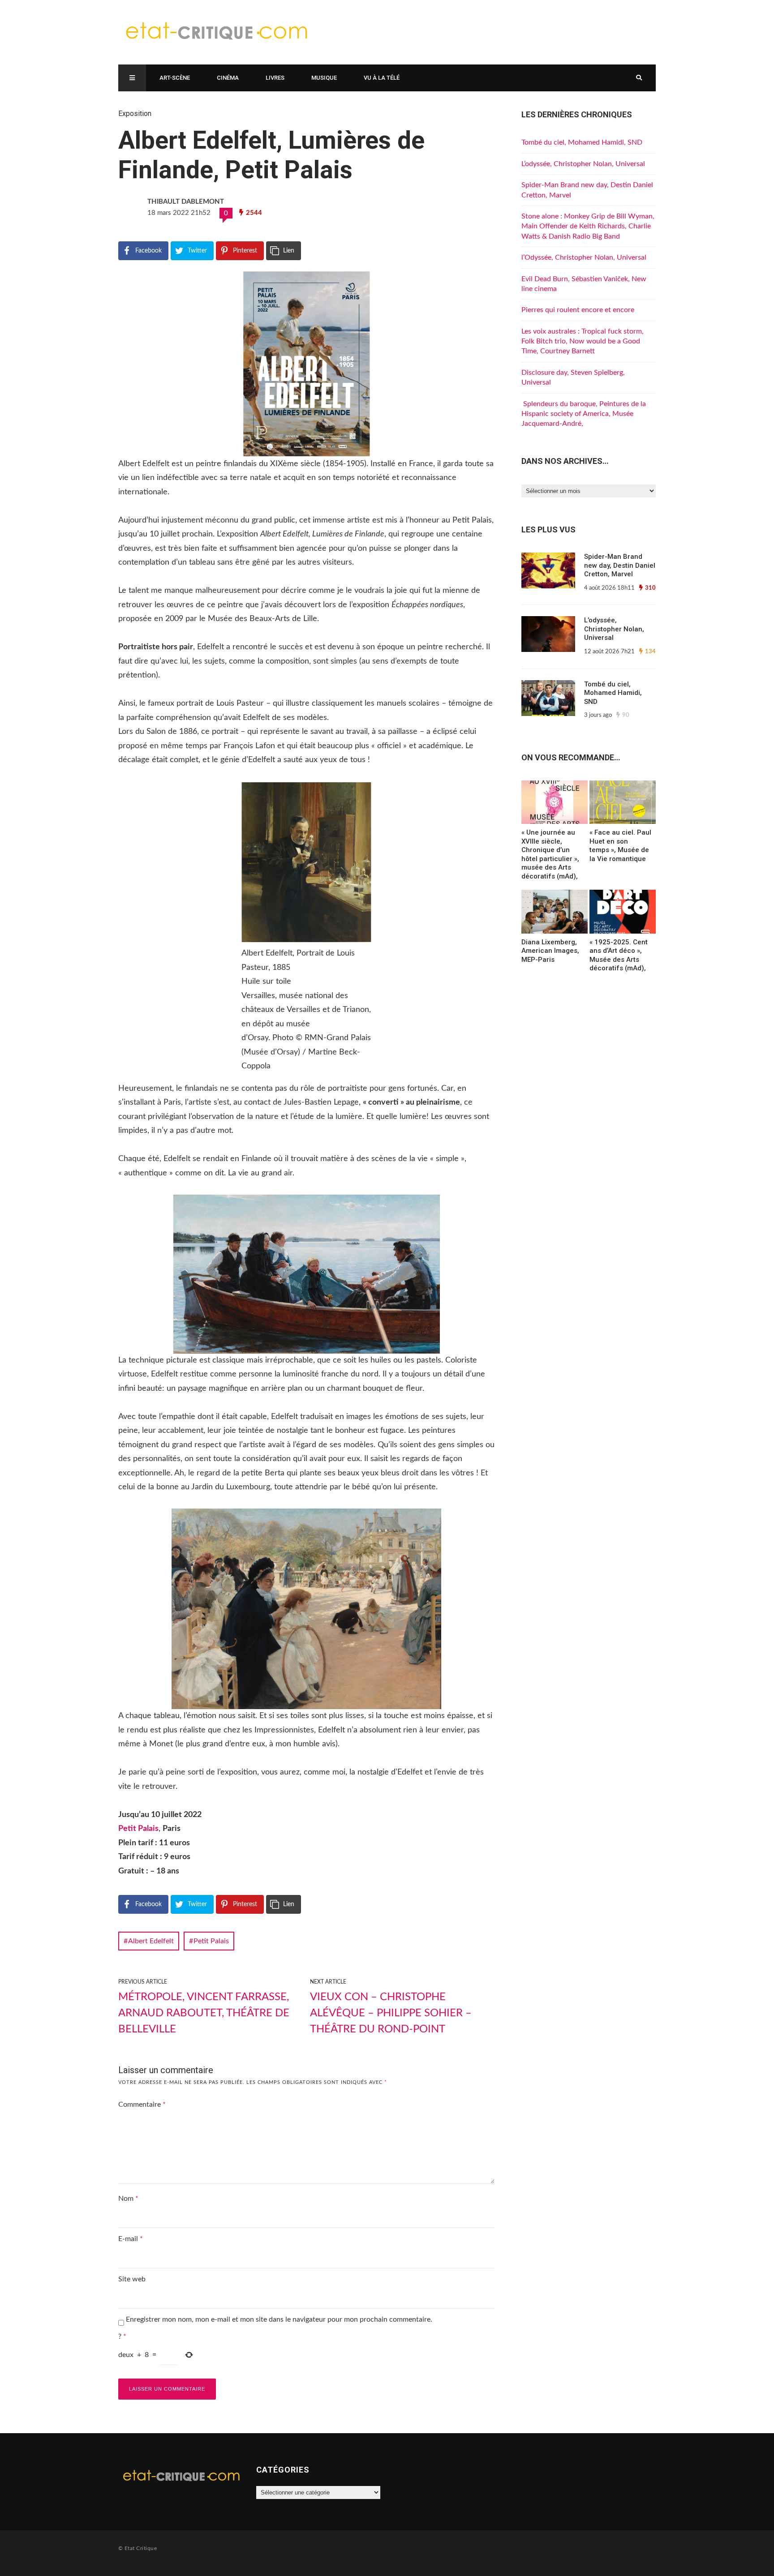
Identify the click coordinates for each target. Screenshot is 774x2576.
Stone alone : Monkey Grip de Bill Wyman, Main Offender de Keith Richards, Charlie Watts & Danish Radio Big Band (588, 226)
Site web (132, 2279)
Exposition (135, 114)
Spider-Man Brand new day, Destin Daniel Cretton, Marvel (620, 565)
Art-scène (175, 78)
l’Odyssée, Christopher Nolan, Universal (584, 257)
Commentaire (142, 2105)
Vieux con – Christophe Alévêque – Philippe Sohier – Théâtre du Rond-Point (391, 2013)
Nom (128, 2199)
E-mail (131, 2239)
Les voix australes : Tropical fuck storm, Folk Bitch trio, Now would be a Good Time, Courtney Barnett (583, 341)
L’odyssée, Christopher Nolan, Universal (583, 164)
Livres (275, 78)
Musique (324, 78)
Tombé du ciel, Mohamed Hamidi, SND (582, 142)
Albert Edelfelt (151, 1941)
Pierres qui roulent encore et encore (578, 310)
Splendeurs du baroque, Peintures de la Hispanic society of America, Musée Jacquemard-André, (584, 414)
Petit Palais (138, 1829)
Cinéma (228, 78)
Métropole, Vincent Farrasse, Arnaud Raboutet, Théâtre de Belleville (204, 2013)
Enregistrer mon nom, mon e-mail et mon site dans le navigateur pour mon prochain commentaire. (279, 2319)
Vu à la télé (382, 78)
